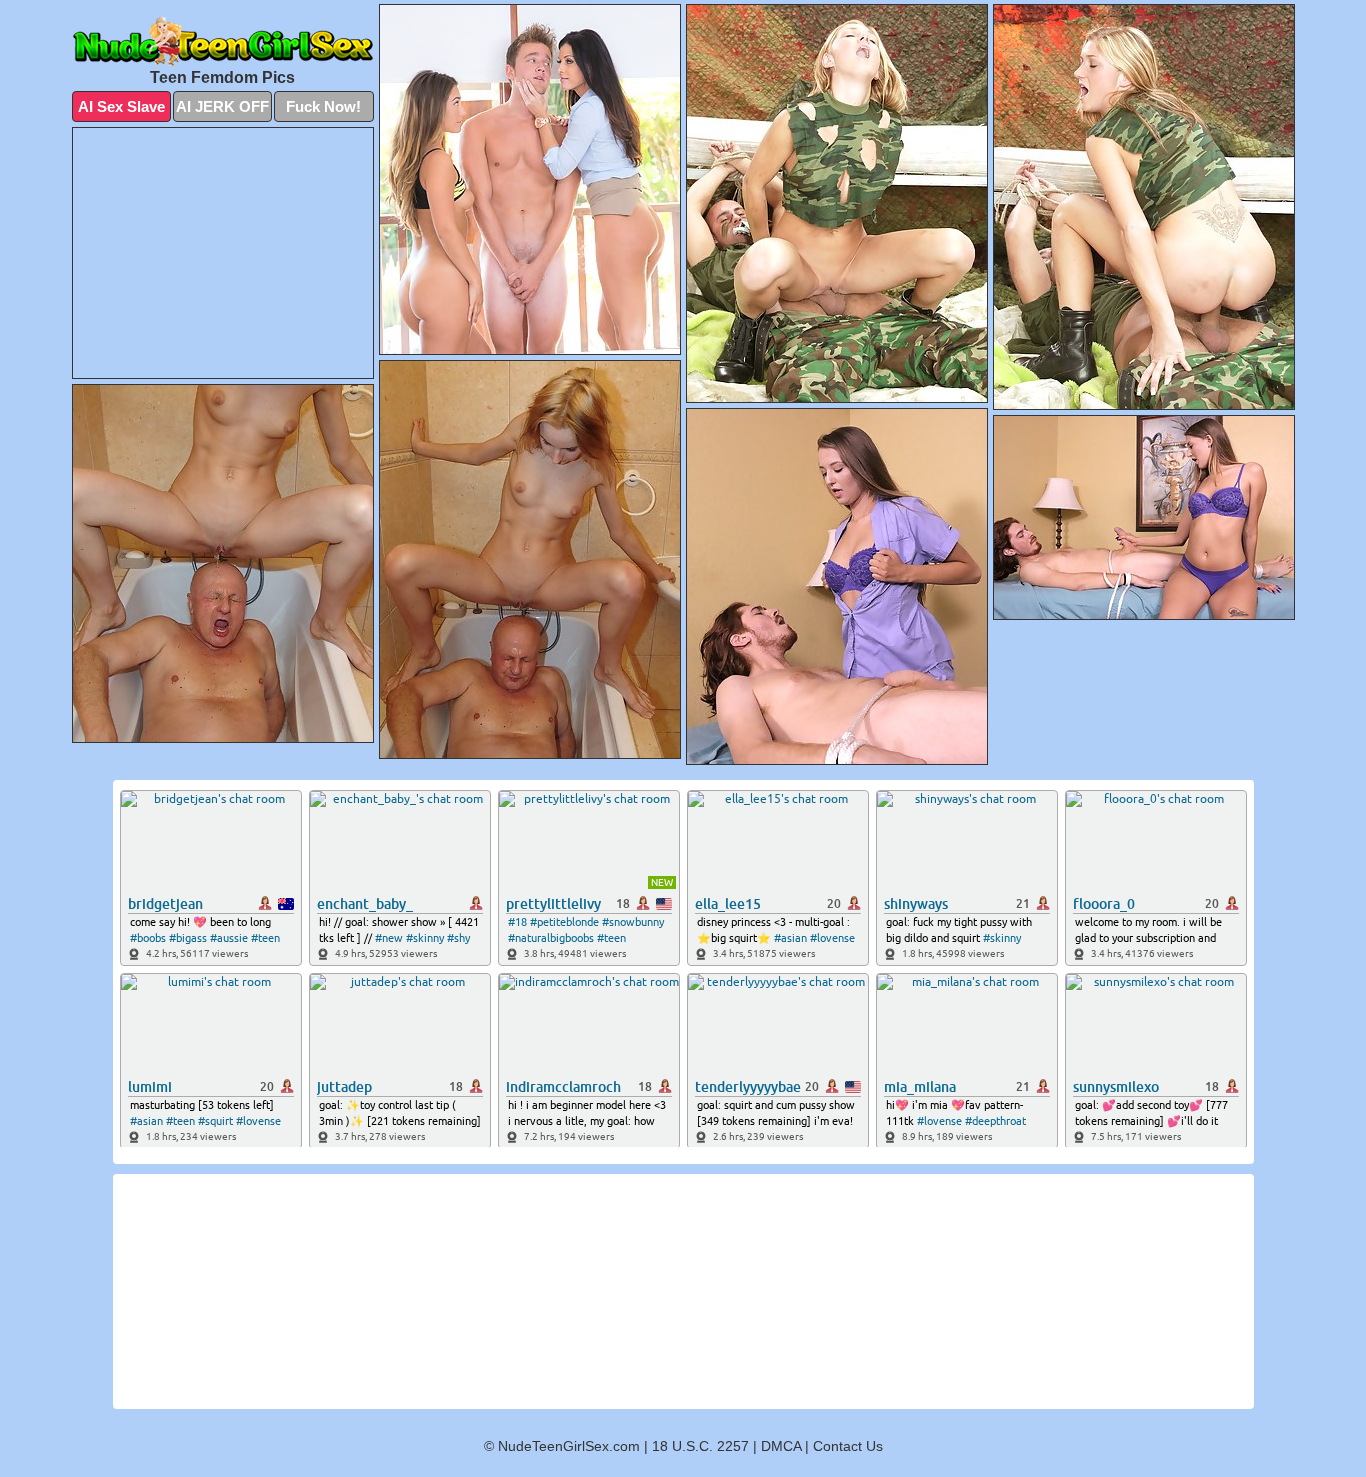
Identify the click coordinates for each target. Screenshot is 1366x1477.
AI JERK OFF (222, 106)
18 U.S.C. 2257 (700, 1446)
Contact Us (848, 1446)
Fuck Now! (323, 106)
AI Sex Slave (121, 106)
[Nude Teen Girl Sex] (223, 41)
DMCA (781, 1446)
